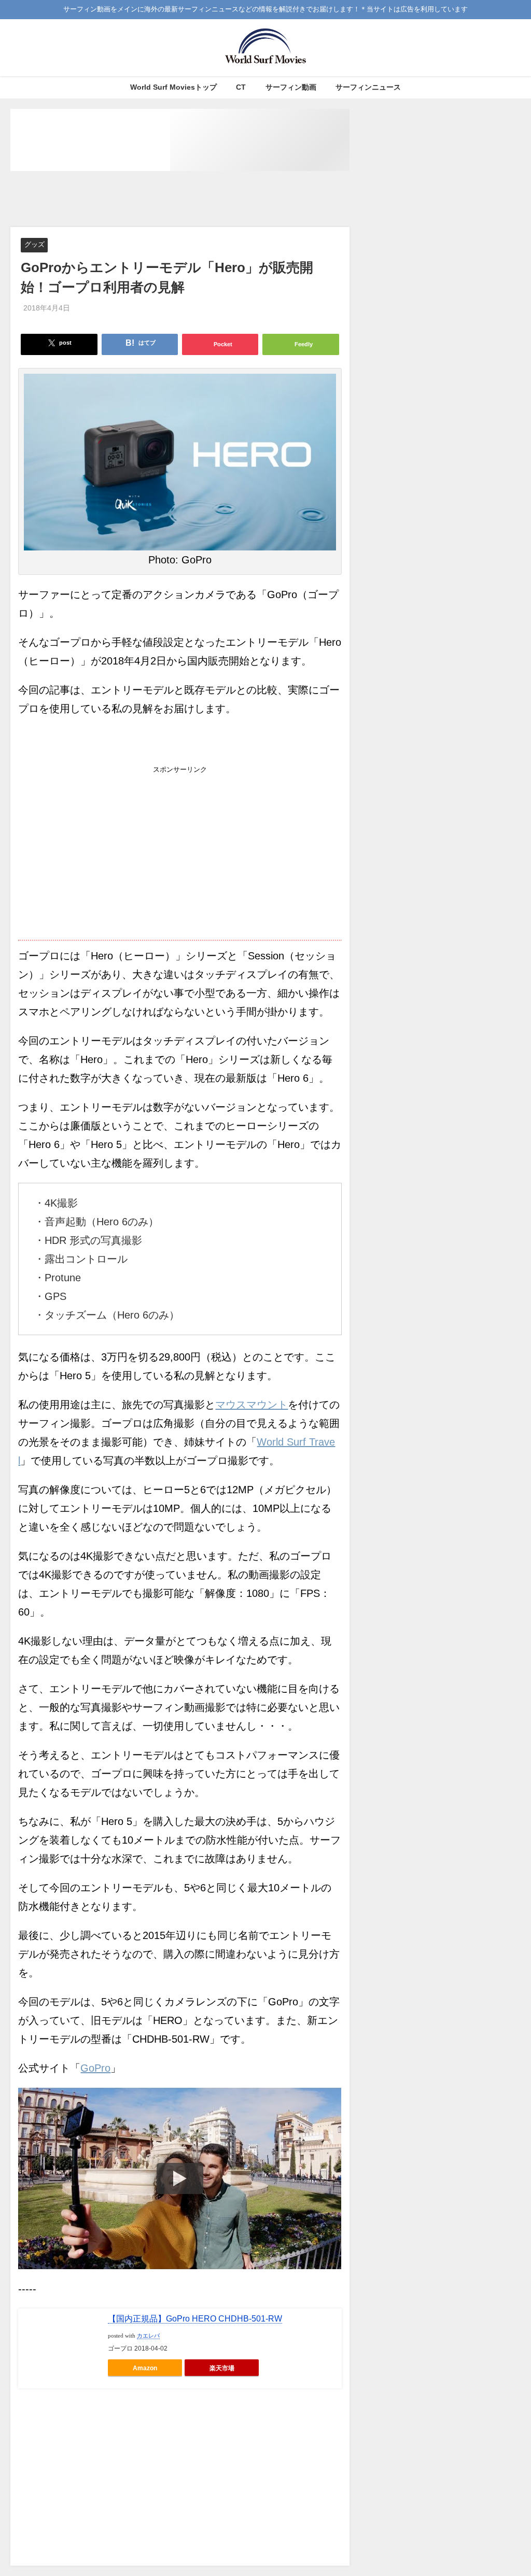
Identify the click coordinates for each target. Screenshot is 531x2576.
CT (241, 87)
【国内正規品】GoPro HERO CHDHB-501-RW (195, 2319)
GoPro (95, 2068)
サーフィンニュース (368, 87)
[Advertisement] (199, 200)
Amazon (145, 2368)
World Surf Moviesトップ (173, 87)
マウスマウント (251, 1405)
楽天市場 (222, 2368)
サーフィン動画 (291, 87)
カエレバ (148, 2336)
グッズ (34, 245)
